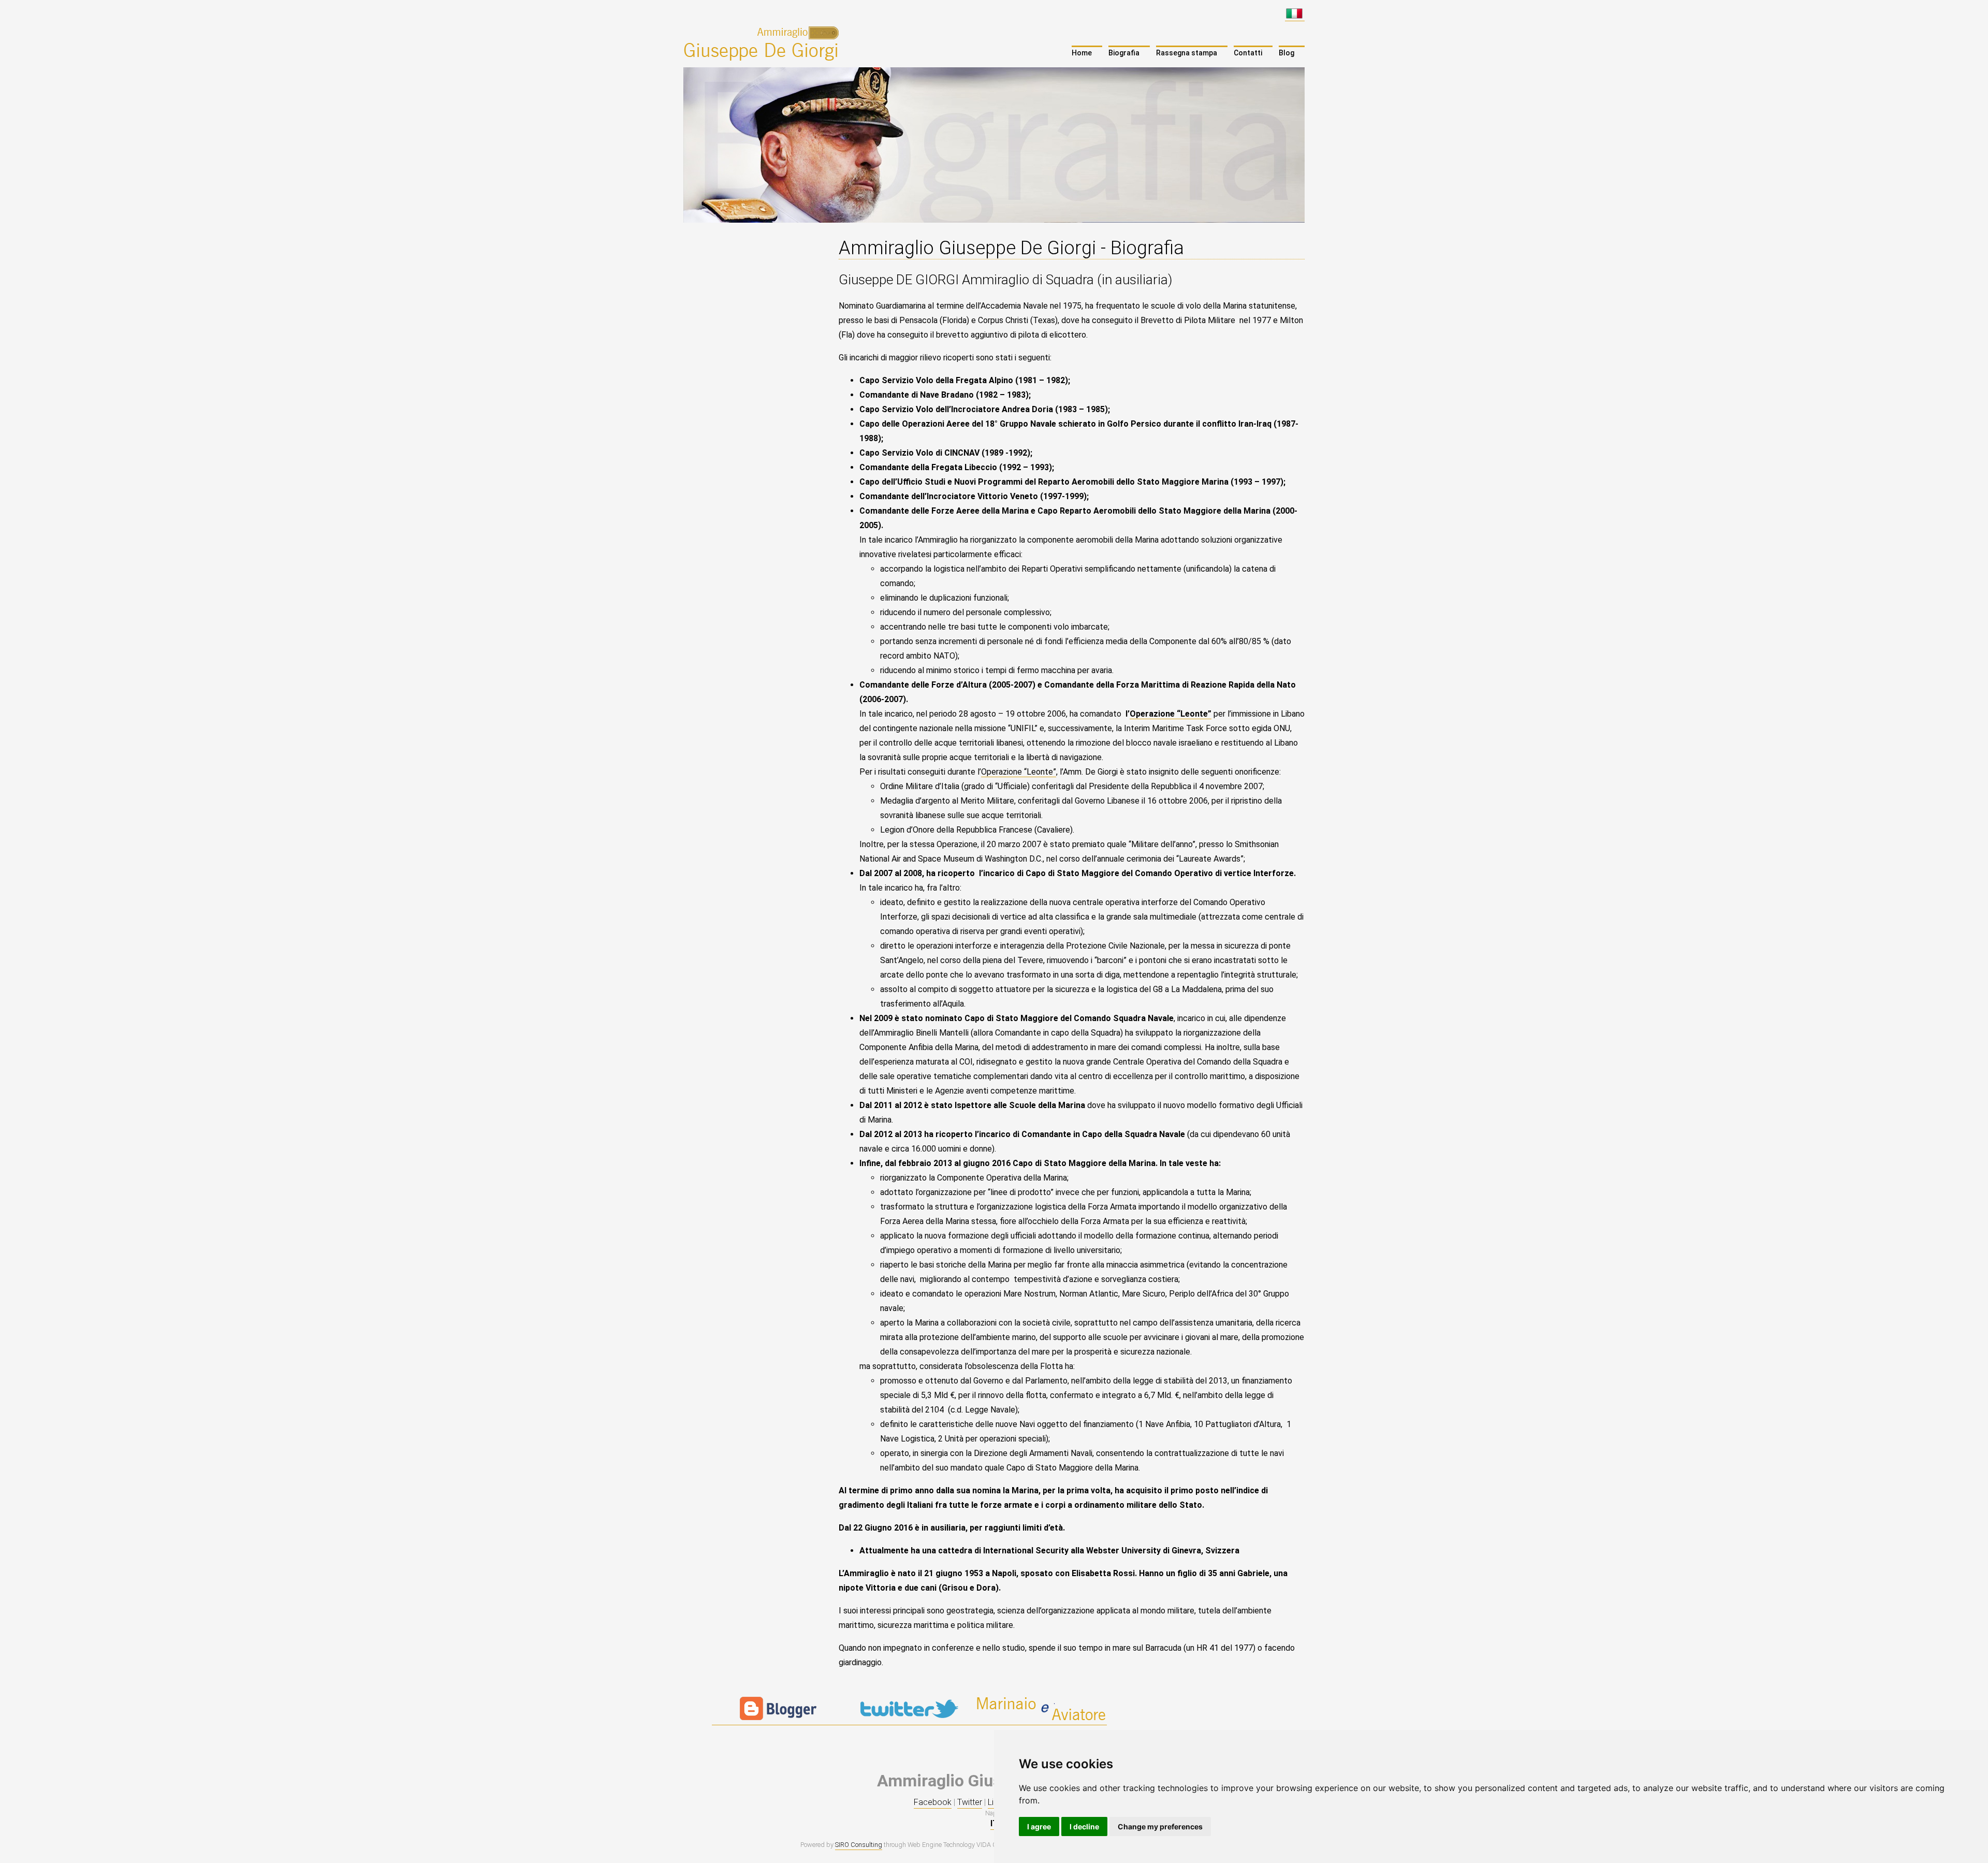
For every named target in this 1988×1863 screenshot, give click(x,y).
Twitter (970, 1802)
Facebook (933, 1802)
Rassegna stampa (1187, 53)
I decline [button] (1084, 1826)
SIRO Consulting (859, 1845)
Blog (1287, 53)
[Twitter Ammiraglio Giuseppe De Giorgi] (909, 1720)
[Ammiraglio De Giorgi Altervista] (1041, 1720)
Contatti (1248, 53)
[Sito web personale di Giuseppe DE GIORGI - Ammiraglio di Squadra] (763, 43)
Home (1082, 53)
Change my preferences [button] (1160, 1826)
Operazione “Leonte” (1171, 714)
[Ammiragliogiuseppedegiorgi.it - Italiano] (1295, 16)
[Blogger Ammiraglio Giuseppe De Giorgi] (778, 1720)
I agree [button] (1039, 1826)
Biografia (1124, 53)
